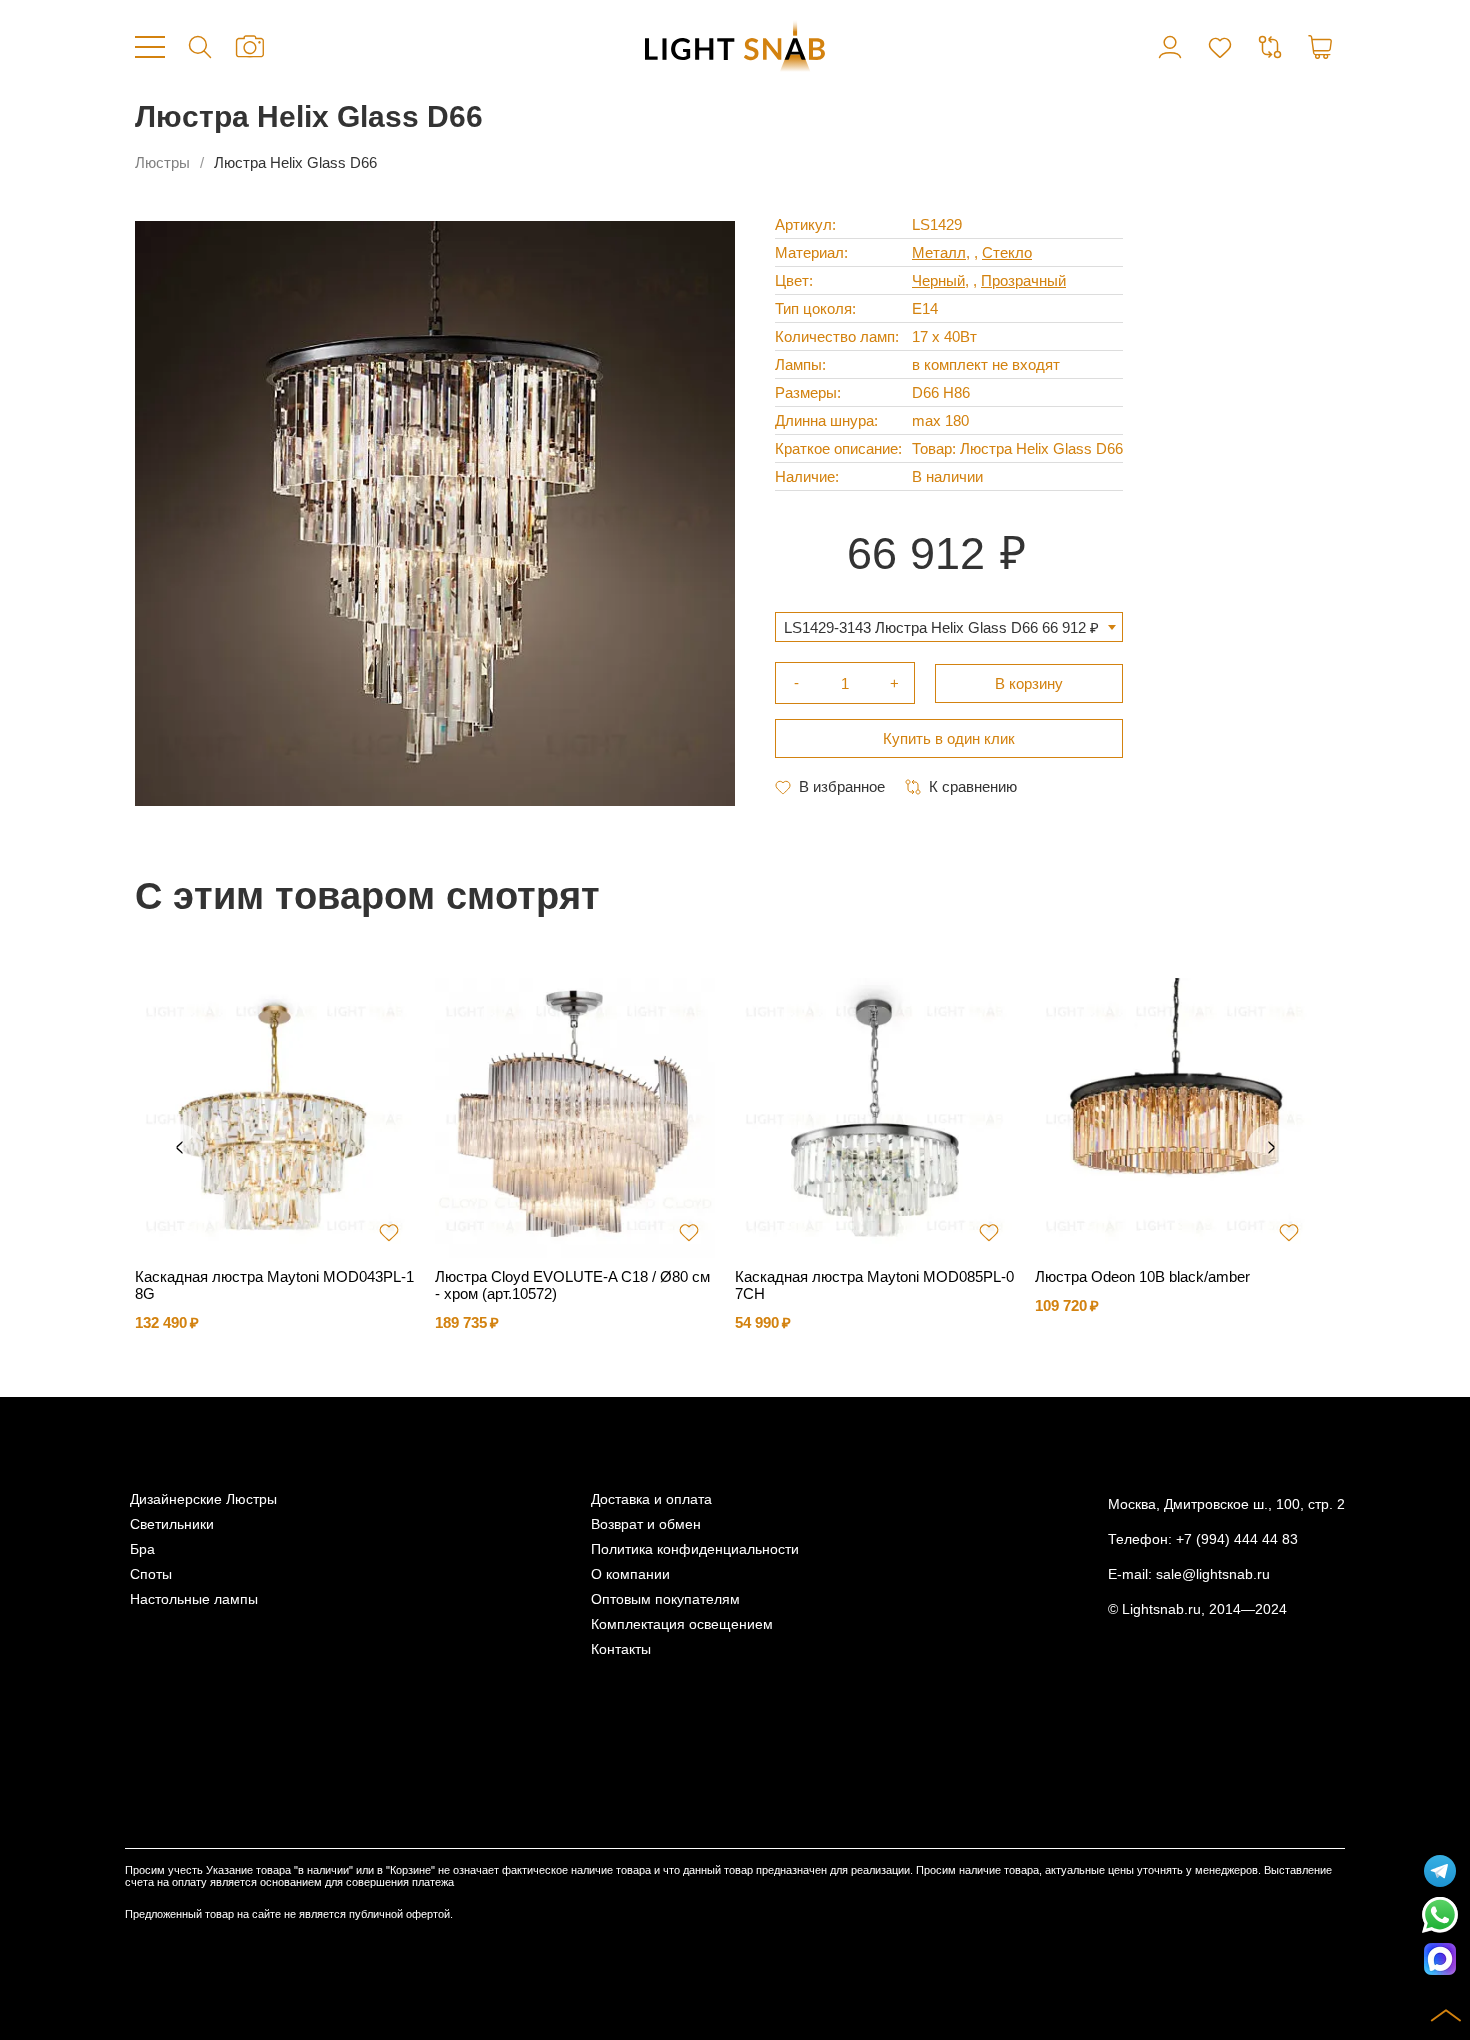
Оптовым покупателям (665, 1599)
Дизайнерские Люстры (203, 1499)
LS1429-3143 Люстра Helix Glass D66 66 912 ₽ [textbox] (941, 627)
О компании (630, 1574)
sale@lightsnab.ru (1213, 1574)
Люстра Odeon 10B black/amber (1142, 1276)
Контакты (621, 1649)
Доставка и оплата (651, 1499)
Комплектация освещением (682, 1624)
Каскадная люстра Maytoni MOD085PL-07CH (874, 1285)
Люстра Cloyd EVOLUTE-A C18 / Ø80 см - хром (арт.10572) (572, 1285)
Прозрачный (1023, 280)
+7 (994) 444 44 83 (1237, 1539)
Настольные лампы (194, 1599)
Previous (179, 1148)
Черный (938, 280)
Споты (151, 1574)
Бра (142, 1549)
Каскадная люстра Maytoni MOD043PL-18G (274, 1285)
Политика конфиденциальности (695, 1549)
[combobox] (949, 627)
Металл (939, 252)
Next (1271, 1148)
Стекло (1007, 252)
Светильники (172, 1524)
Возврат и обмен (646, 1524)
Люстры (162, 162)
